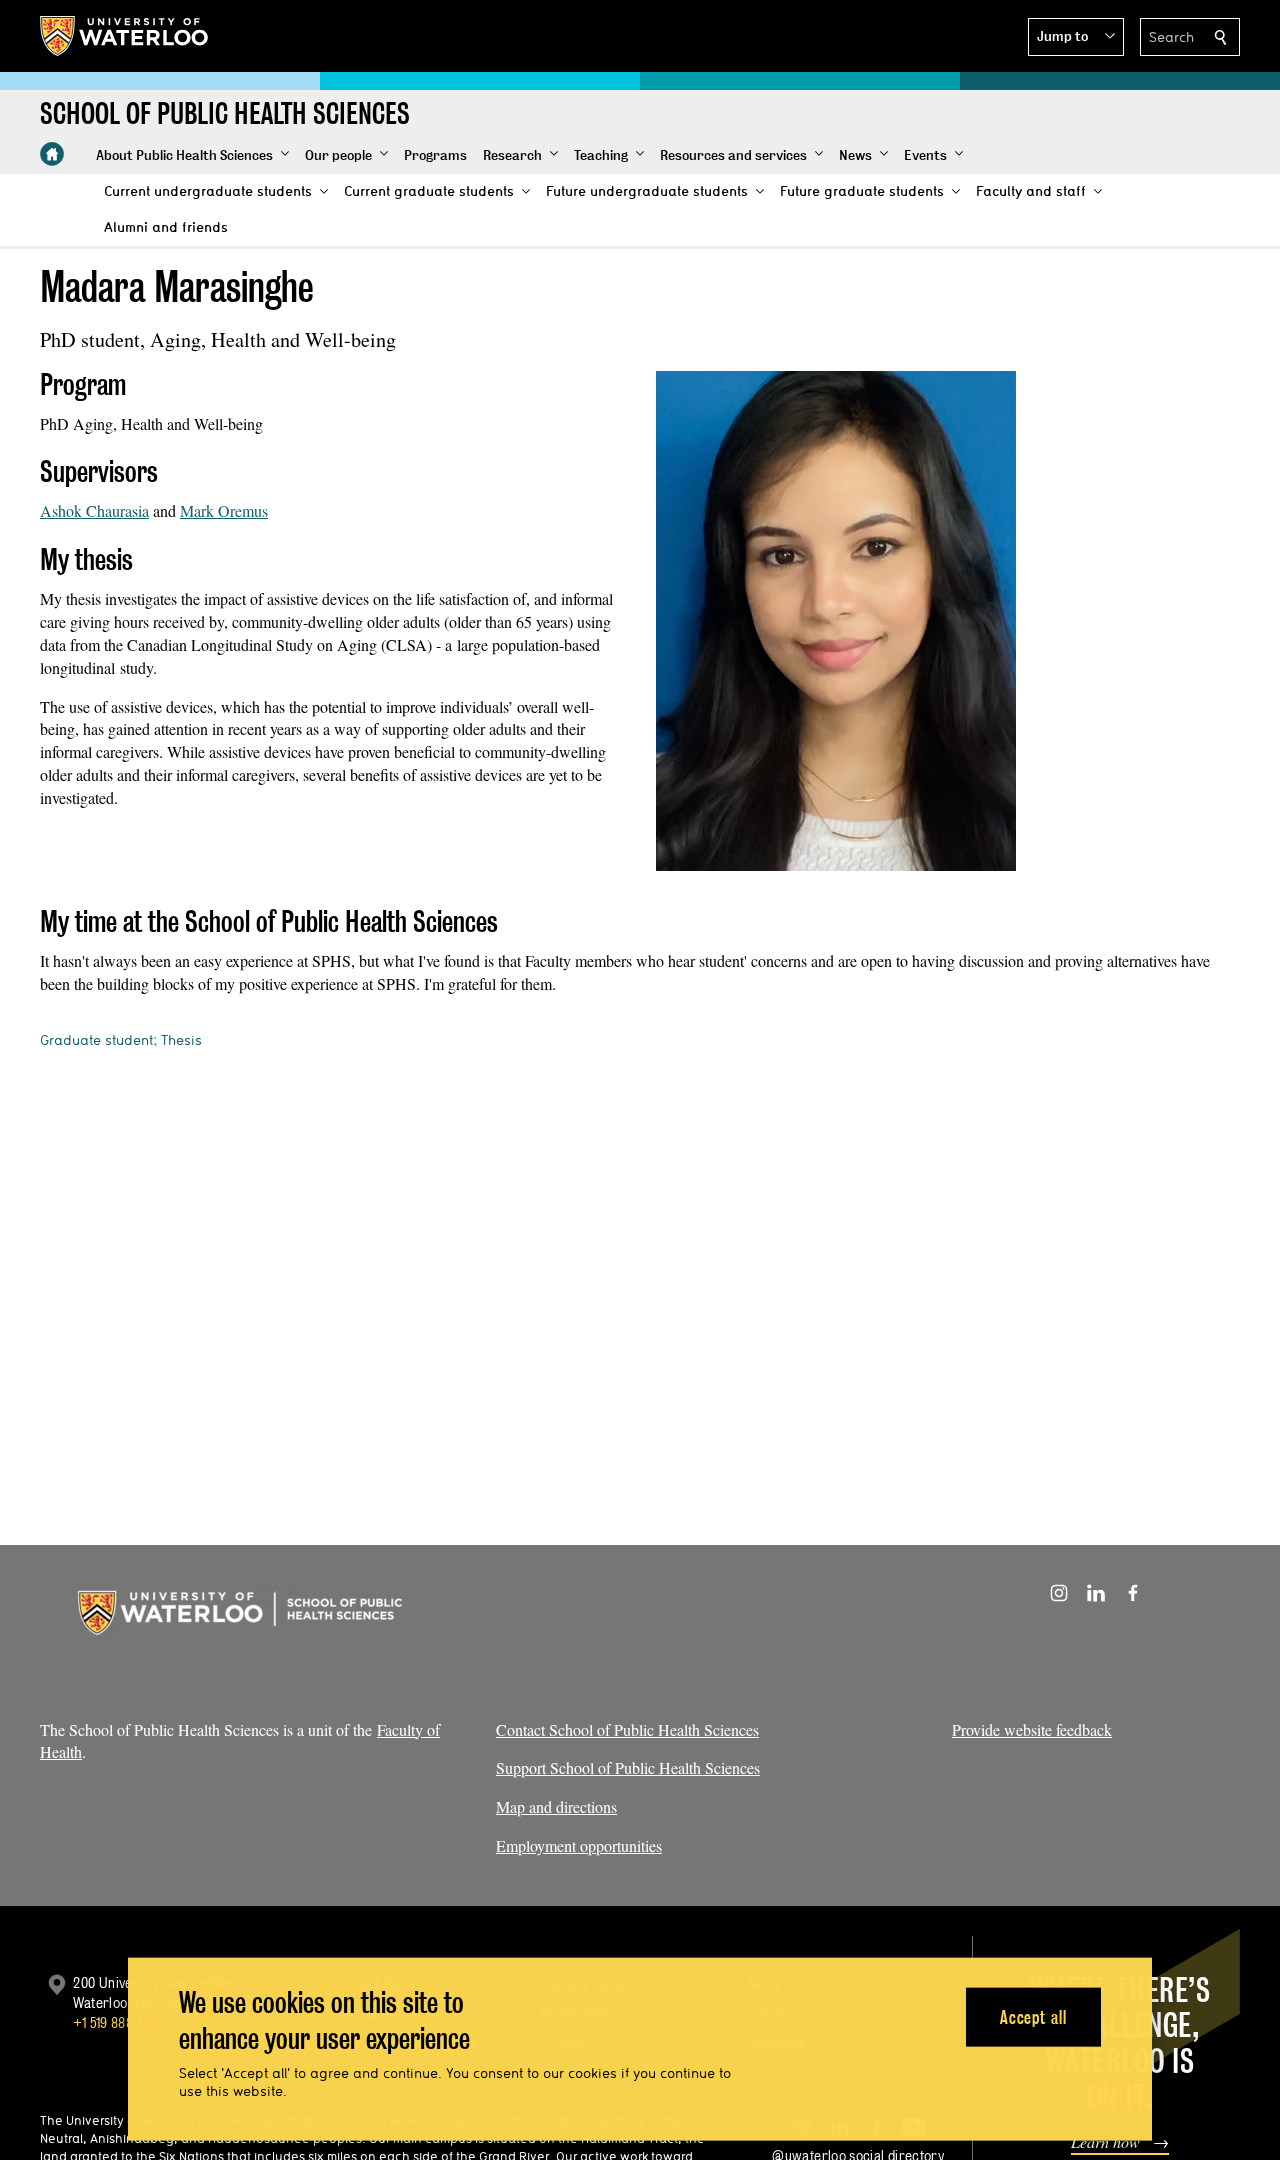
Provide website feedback (1032, 1729)
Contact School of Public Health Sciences (627, 1729)
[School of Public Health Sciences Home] (52, 154)
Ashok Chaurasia (94, 510)
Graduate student (96, 1040)
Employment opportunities (579, 1845)
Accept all (1033, 2016)
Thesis (181, 1040)
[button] (1076, 37)
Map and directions (556, 1806)
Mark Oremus (224, 510)
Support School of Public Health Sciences (628, 1767)
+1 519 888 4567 (119, 2022)
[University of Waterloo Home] (125, 36)
